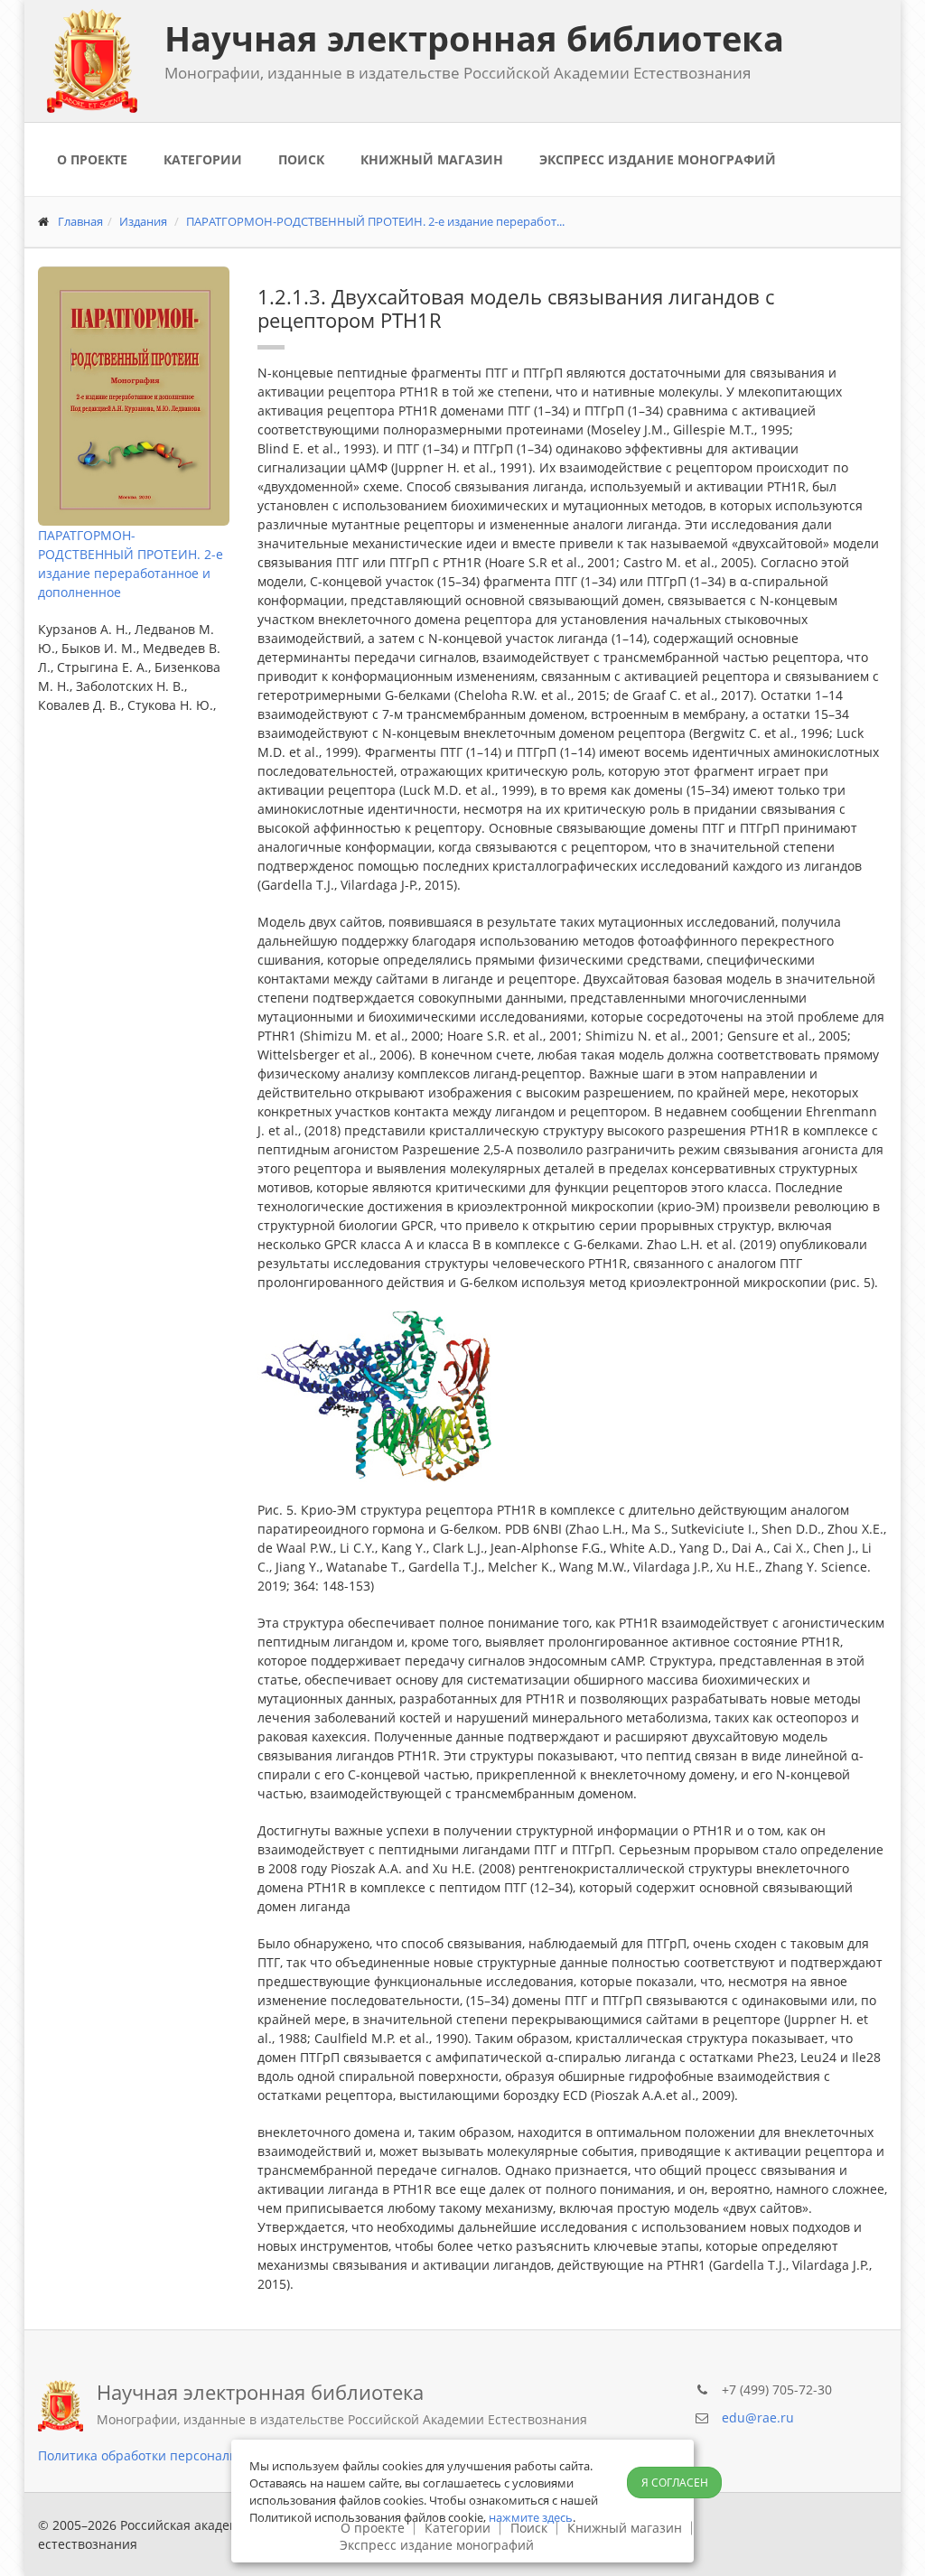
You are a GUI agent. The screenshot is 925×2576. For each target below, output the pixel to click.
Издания (143, 221)
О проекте (92, 159)
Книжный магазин (432, 159)
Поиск (301, 159)
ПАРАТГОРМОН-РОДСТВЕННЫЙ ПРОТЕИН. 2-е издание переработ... (375, 221)
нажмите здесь (531, 2517)
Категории (203, 159)
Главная (80, 221)
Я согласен (675, 2483)
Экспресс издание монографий (658, 159)
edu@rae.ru (758, 2417)
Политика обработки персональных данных (175, 2455)
